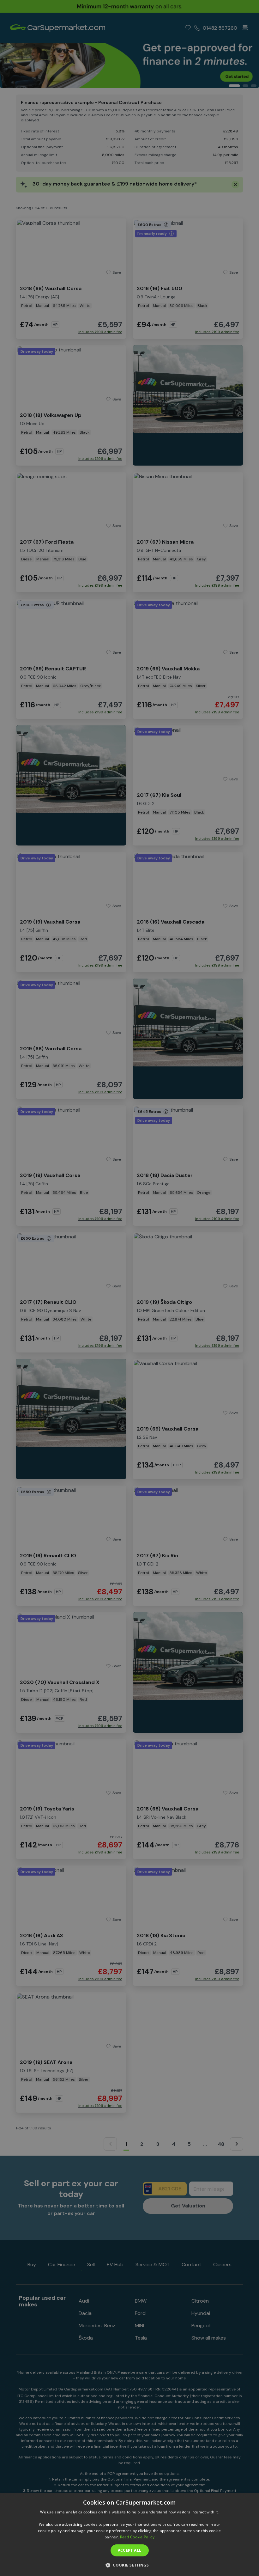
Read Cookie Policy (137, 2537)
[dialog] (129, 2535)
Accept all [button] (130, 2550)
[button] (129, 2565)
